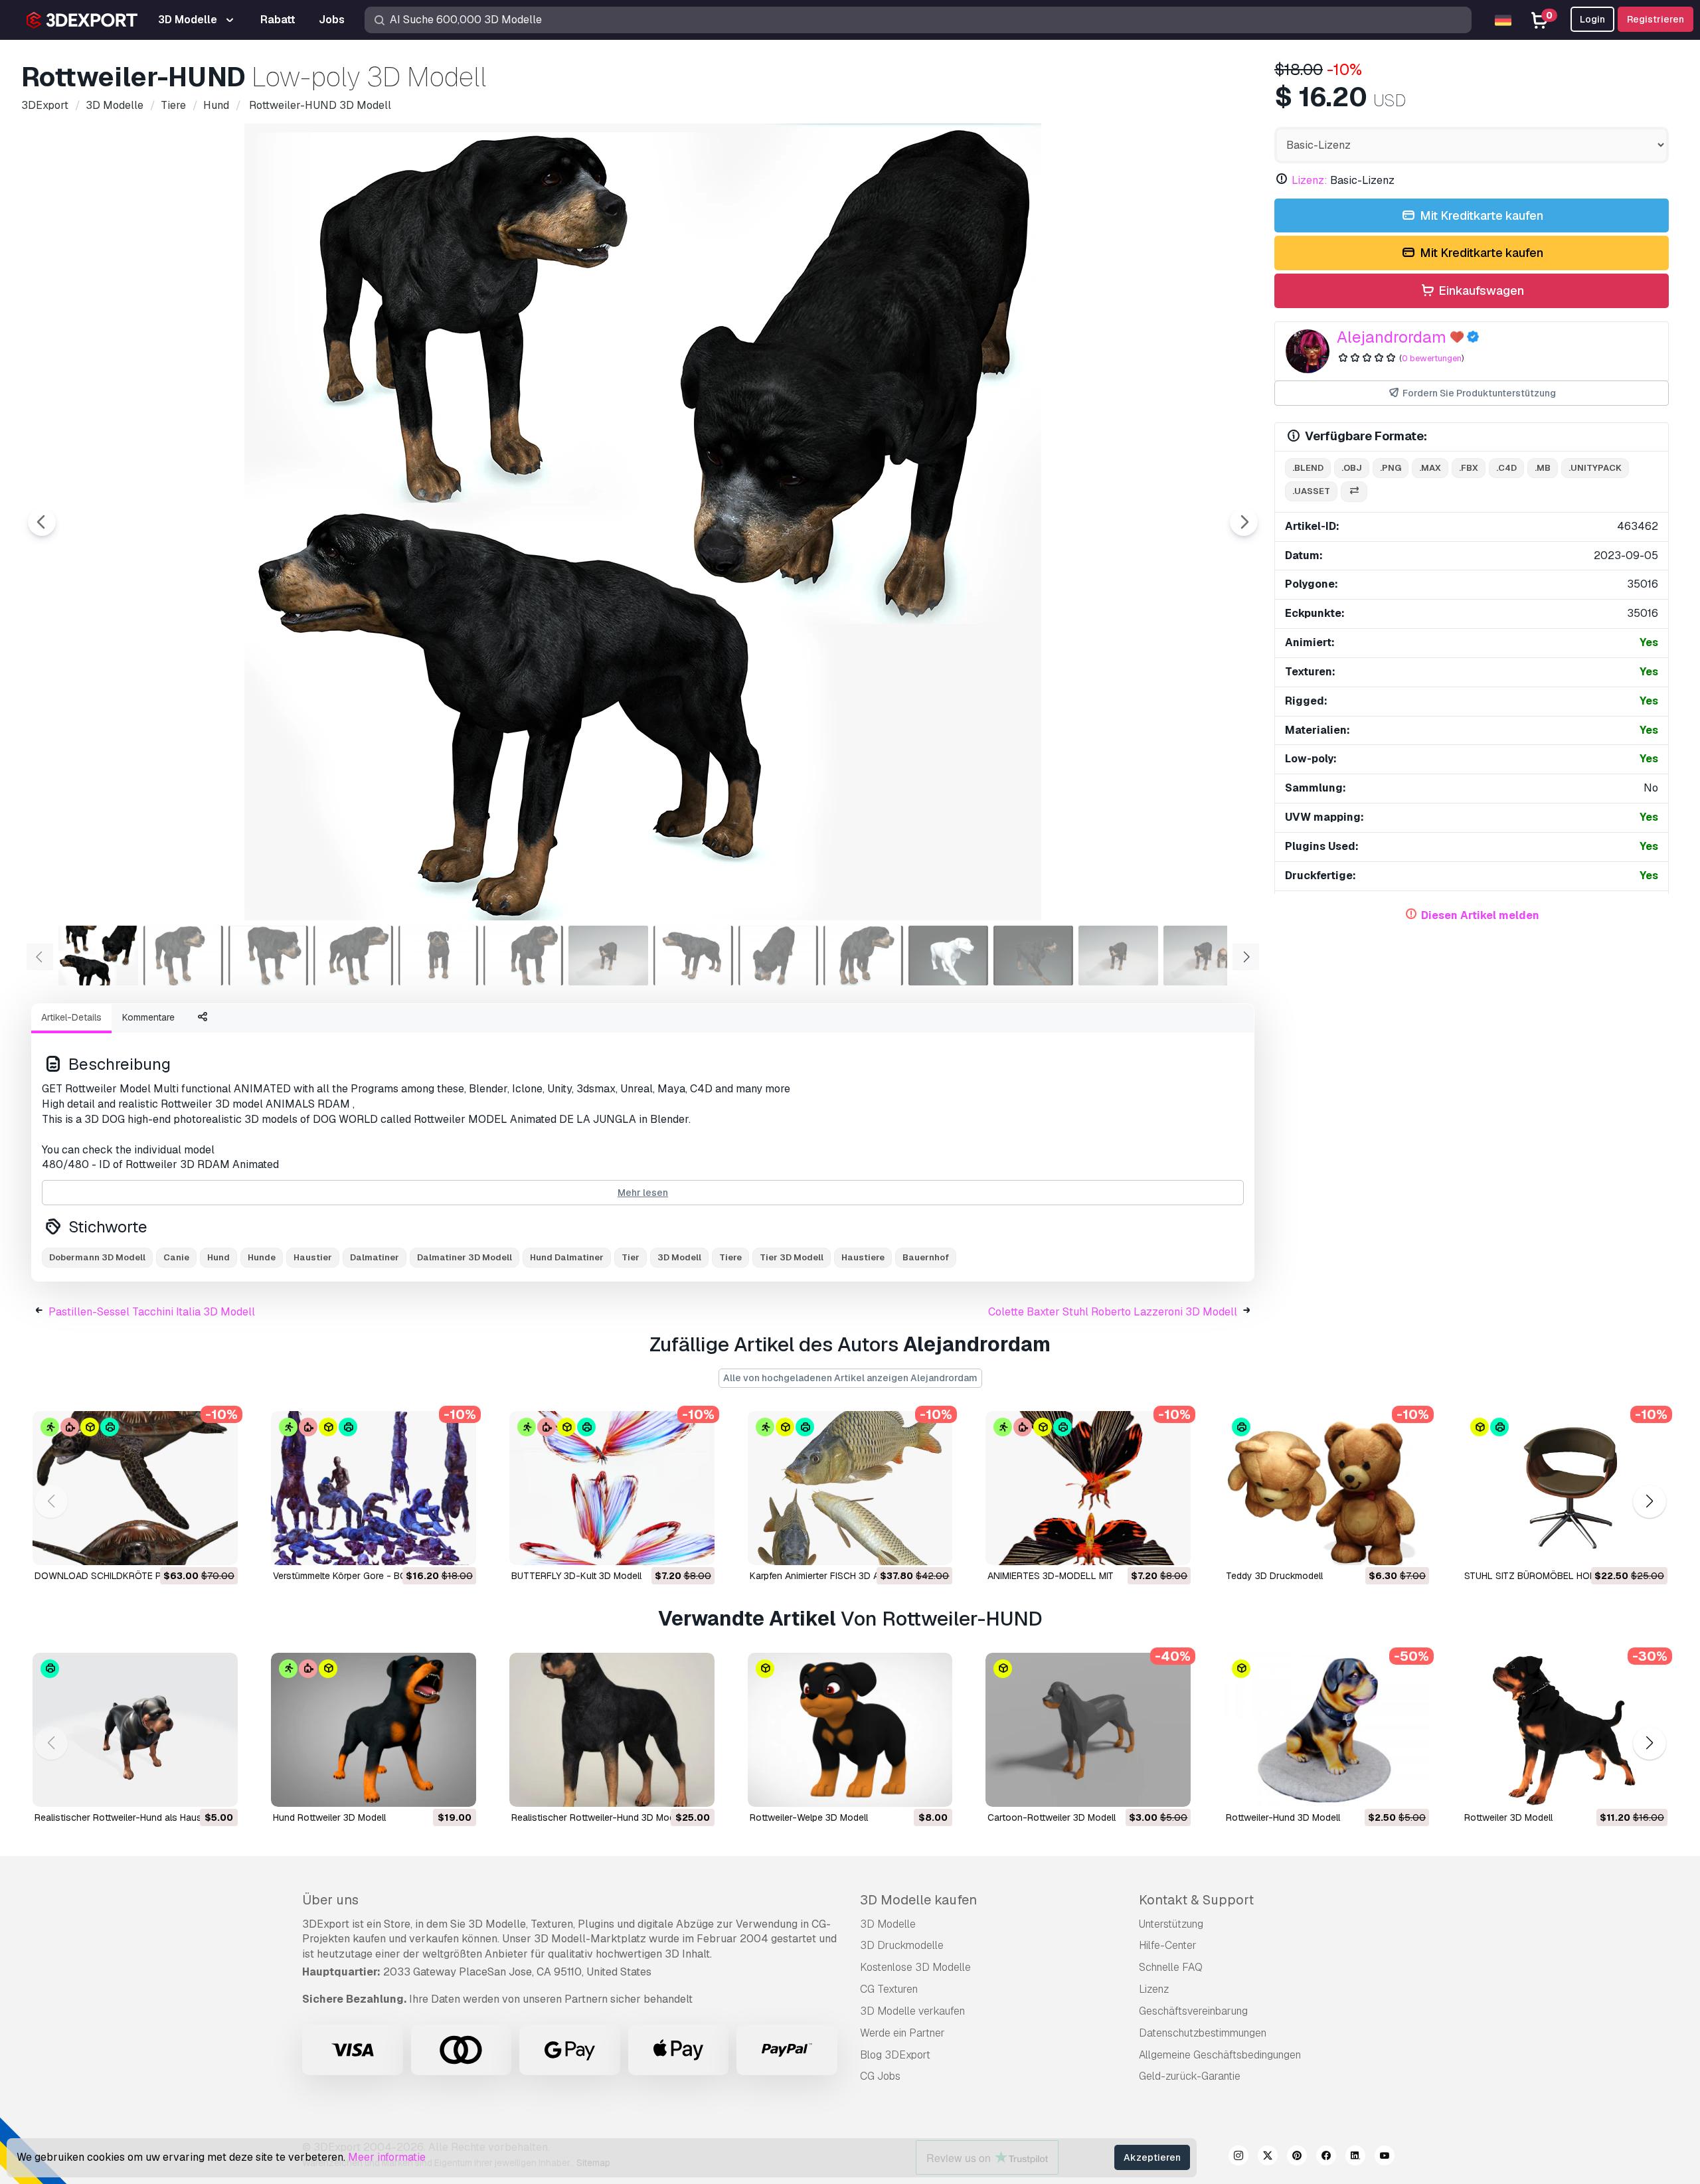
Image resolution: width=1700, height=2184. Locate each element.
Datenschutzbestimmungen (1203, 2033)
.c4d (1506, 468)
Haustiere (863, 1257)
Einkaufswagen (1480, 291)
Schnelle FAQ (1171, 1967)
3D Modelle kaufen (918, 1900)
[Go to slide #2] (183, 956)
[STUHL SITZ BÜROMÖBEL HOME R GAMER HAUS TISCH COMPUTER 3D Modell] (1565, 1488)
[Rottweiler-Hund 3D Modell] (1326, 1730)
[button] (1649, 1502)
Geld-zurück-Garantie (1190, 2076)
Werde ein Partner (902, 2033)
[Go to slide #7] (608, 956)
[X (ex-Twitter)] (1268, 2157)
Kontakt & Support (1196, 1900)
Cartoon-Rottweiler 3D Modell (1052, 1817)
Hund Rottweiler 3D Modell (329, 1817)
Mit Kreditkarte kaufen (1480, 215)
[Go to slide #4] (353, 956)
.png (1391, 468)
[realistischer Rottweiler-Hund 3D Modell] (612, 1730)
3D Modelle (888, 1924)
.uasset (1311, 491)
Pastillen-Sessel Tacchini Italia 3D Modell (152, 1312)
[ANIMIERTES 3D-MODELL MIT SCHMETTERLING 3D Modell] (1088, 1488)
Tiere (730, 1257)
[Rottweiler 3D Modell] (1565, 1730)
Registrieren (1656, 19)
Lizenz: (1310, 180)
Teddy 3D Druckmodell (1274, 1576)
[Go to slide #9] (778, 956)
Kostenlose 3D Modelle (915, 1967)
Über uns (330, 1900)
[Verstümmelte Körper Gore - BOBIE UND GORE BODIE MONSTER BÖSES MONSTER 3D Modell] (374, 1488)
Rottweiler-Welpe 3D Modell (809, 1817)
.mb (1543, 468)
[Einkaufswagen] (191, 1547)
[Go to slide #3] (268, 956)
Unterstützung (1171, 1924)
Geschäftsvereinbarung (1193, 2011)
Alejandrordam (1392, 337)
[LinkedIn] (1355, 2157)
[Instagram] (1238, 2157)
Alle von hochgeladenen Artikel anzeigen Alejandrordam (850, 1378)
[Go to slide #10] (863, 956)
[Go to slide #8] (693, 956)
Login (1592, 19)
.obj (1352, 468)
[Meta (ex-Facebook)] (1326, 2157)
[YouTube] (1385, 2157)
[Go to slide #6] (523, 956)
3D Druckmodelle (902, 1945)
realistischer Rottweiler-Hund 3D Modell (598, 1817)
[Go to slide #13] (1118, 956)
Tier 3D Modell (792, 1257)
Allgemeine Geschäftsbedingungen (1220, 2055)
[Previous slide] (42, 522)
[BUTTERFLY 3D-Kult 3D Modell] (612, 1488)
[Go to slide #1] (98, 956)
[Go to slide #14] (1203, 956)
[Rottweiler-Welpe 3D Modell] (850, 1730)
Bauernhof (926, 1257)
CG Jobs (880, 2076)
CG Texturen (889, 1989)
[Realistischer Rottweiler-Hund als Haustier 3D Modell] (135, 1730)
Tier (631, 1257)
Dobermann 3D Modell (97, 1257)
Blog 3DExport (895, 2055)
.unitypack (1595, 468)
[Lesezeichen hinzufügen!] (218, 1547)
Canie (176, 1257)
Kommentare (148, 1017)
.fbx (1469, 468)
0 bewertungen (1432, 358)
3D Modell (679, 1257)
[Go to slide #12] (1033, 956)
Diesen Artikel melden (1480, 915)
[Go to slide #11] (948, 956)
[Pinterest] (1297, 2157)
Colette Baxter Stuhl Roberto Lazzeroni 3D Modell (1113, 1312)
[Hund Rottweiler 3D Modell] (374, 1730)
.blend (1308, 468)
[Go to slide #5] (438, 956)
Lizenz (1154, 1989)
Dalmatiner (375, 1257)
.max (1430, 468)
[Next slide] (1244, 522)
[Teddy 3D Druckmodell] (1326, 1488)
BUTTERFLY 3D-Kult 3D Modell (576, 1576)
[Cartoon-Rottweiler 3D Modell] (1088, 1730)
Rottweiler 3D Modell (1508, 1817)
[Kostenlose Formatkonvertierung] (1354, 492)
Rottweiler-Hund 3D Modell (1283, 1817)
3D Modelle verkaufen (912, 2011)
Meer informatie (387, 2157)
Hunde (262, 1257)
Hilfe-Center (1168, 1945)
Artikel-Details (71, 1017)
